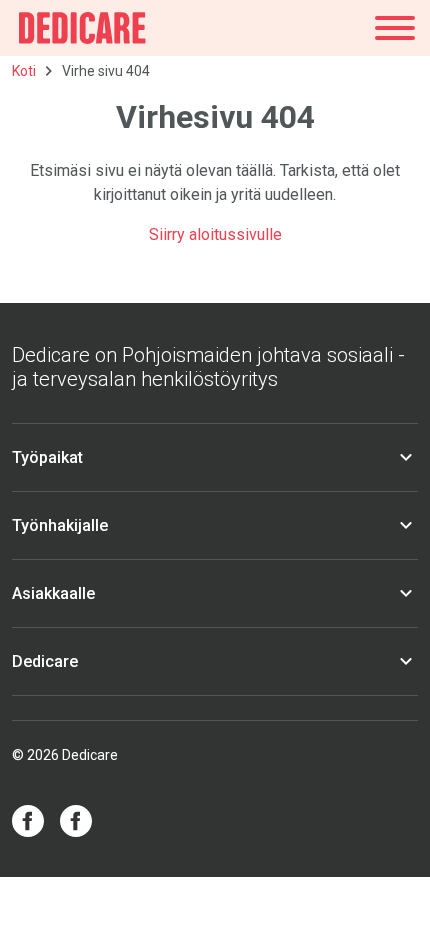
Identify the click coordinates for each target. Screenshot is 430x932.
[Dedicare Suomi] (82, 28)
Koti (24, 71)
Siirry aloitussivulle (215, 234)
